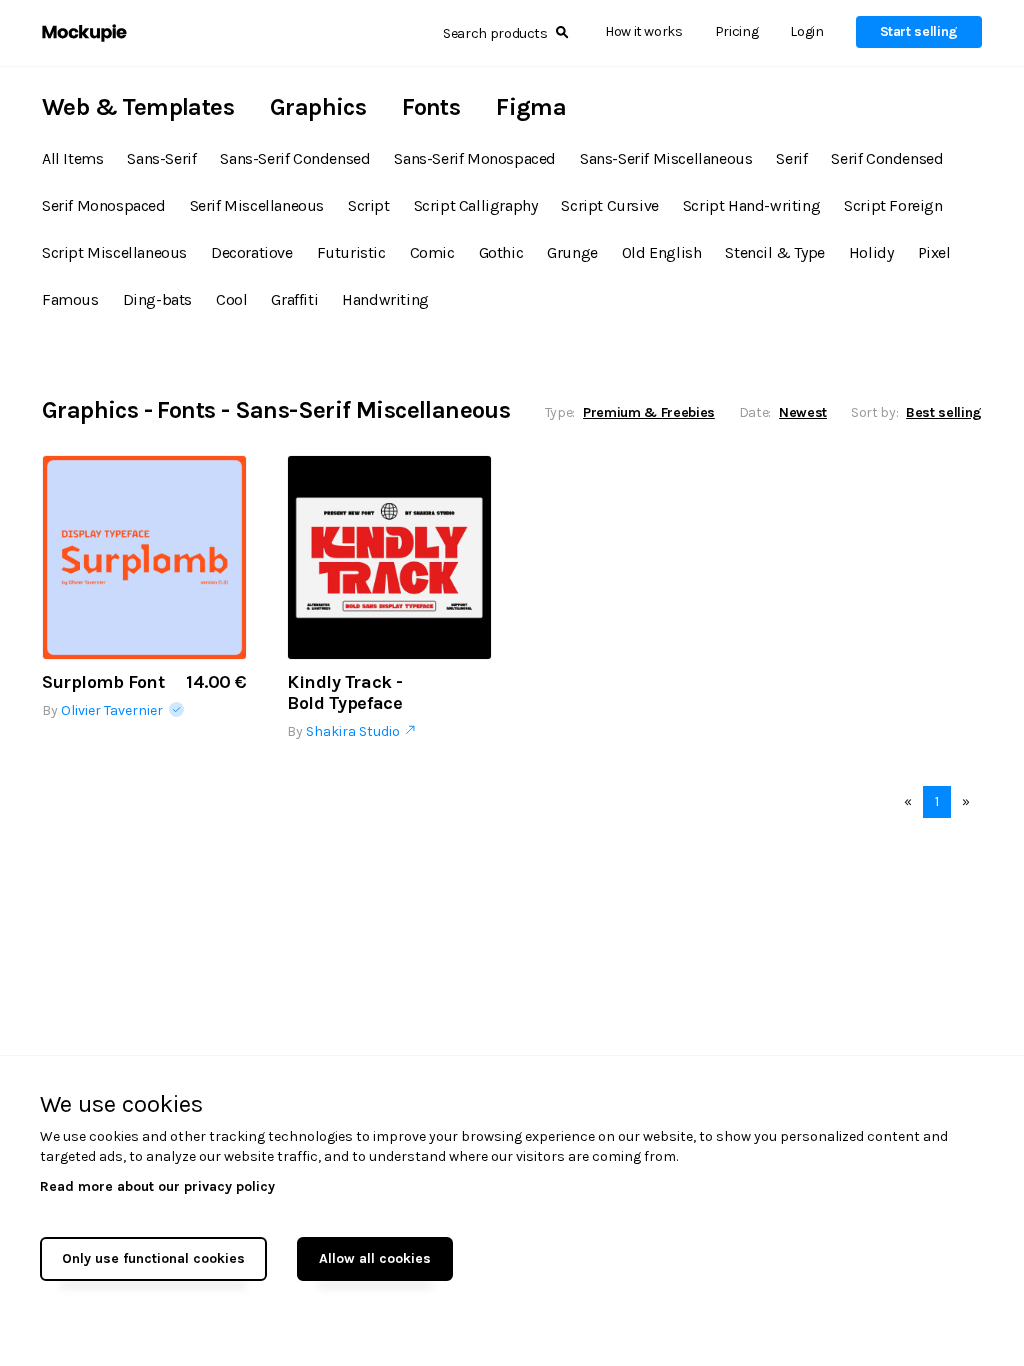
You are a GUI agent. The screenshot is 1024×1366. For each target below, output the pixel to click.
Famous (70, 299)
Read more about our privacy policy (157, 1186)
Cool (231, 299)
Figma (531, 107)
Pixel (934, 252)
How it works (644, 31)
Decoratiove (252, 252)
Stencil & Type (774, 252)
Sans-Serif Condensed (295, 158)
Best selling (944, 412)
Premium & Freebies (649, 412)
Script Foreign (893, 205)
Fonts (431, 107)
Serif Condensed (887, 158)
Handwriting (385, 299)
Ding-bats (157, 299)
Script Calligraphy (476, 205)
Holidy (871, 252)
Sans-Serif (161, 158)
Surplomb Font (103, 682)
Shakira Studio (356, 731)
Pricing (737, 31)
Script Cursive (609, 205)
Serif (791, 158)
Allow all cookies (375, 1258)
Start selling (919, 31)
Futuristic (351, 252)
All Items (72, 158)
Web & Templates (138, 107)
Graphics (318, 107)
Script (369, 205)
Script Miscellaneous (114, 252)
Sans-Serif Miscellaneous (666, 158)
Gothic (501, 252)
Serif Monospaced (104, 205)
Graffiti (294, 299)
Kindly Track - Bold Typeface (345, 693)
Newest (803, 412)
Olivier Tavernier (115, 710)
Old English (662, 252)
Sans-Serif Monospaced (475, 158)
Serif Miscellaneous (257, 205)
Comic (432, 252)
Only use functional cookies (153, 1258)
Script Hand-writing (751, 205)
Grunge (572, 252)
